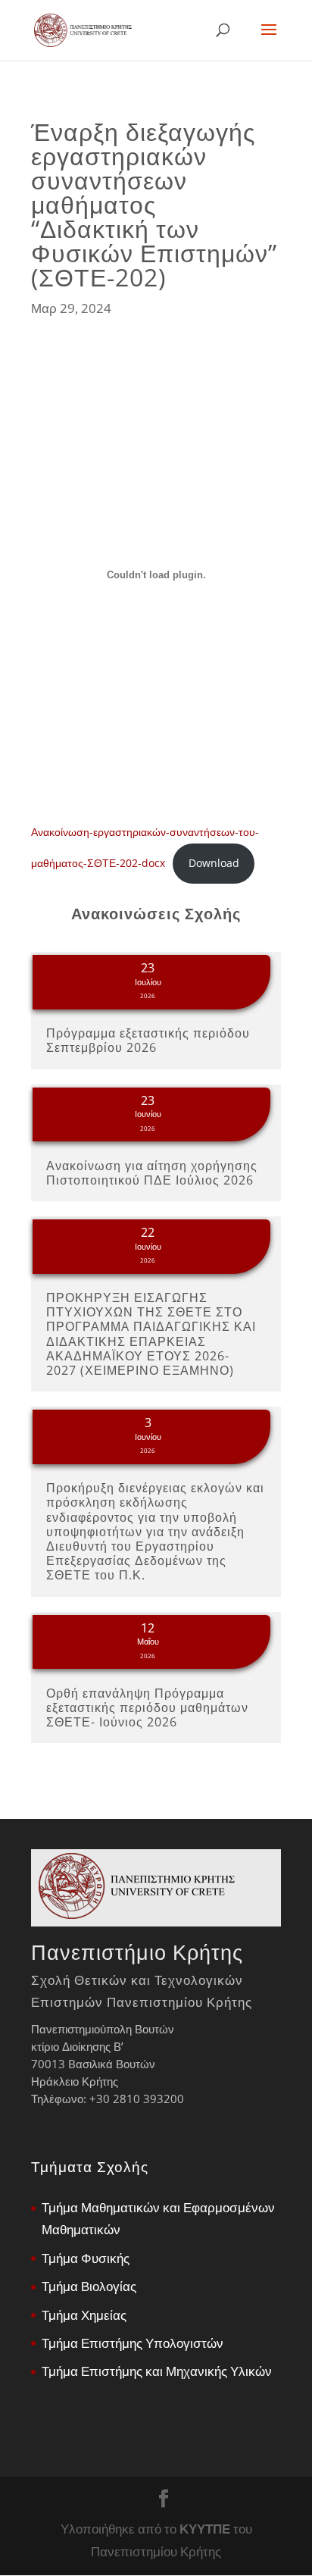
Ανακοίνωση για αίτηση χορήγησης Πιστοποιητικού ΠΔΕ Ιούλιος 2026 (152, 1173)
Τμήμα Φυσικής (86, 2258)
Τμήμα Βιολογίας (89, 2286)
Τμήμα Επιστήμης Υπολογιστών (133, 2343)
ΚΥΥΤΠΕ (205, 2529)
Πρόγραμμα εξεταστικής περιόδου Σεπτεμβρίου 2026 (148, 1040)
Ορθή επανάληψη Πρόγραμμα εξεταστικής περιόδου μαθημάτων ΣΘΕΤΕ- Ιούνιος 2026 (147, 1707)
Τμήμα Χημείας (84, 2315)
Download (214, 863)
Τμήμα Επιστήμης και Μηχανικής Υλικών (157, 2371)
